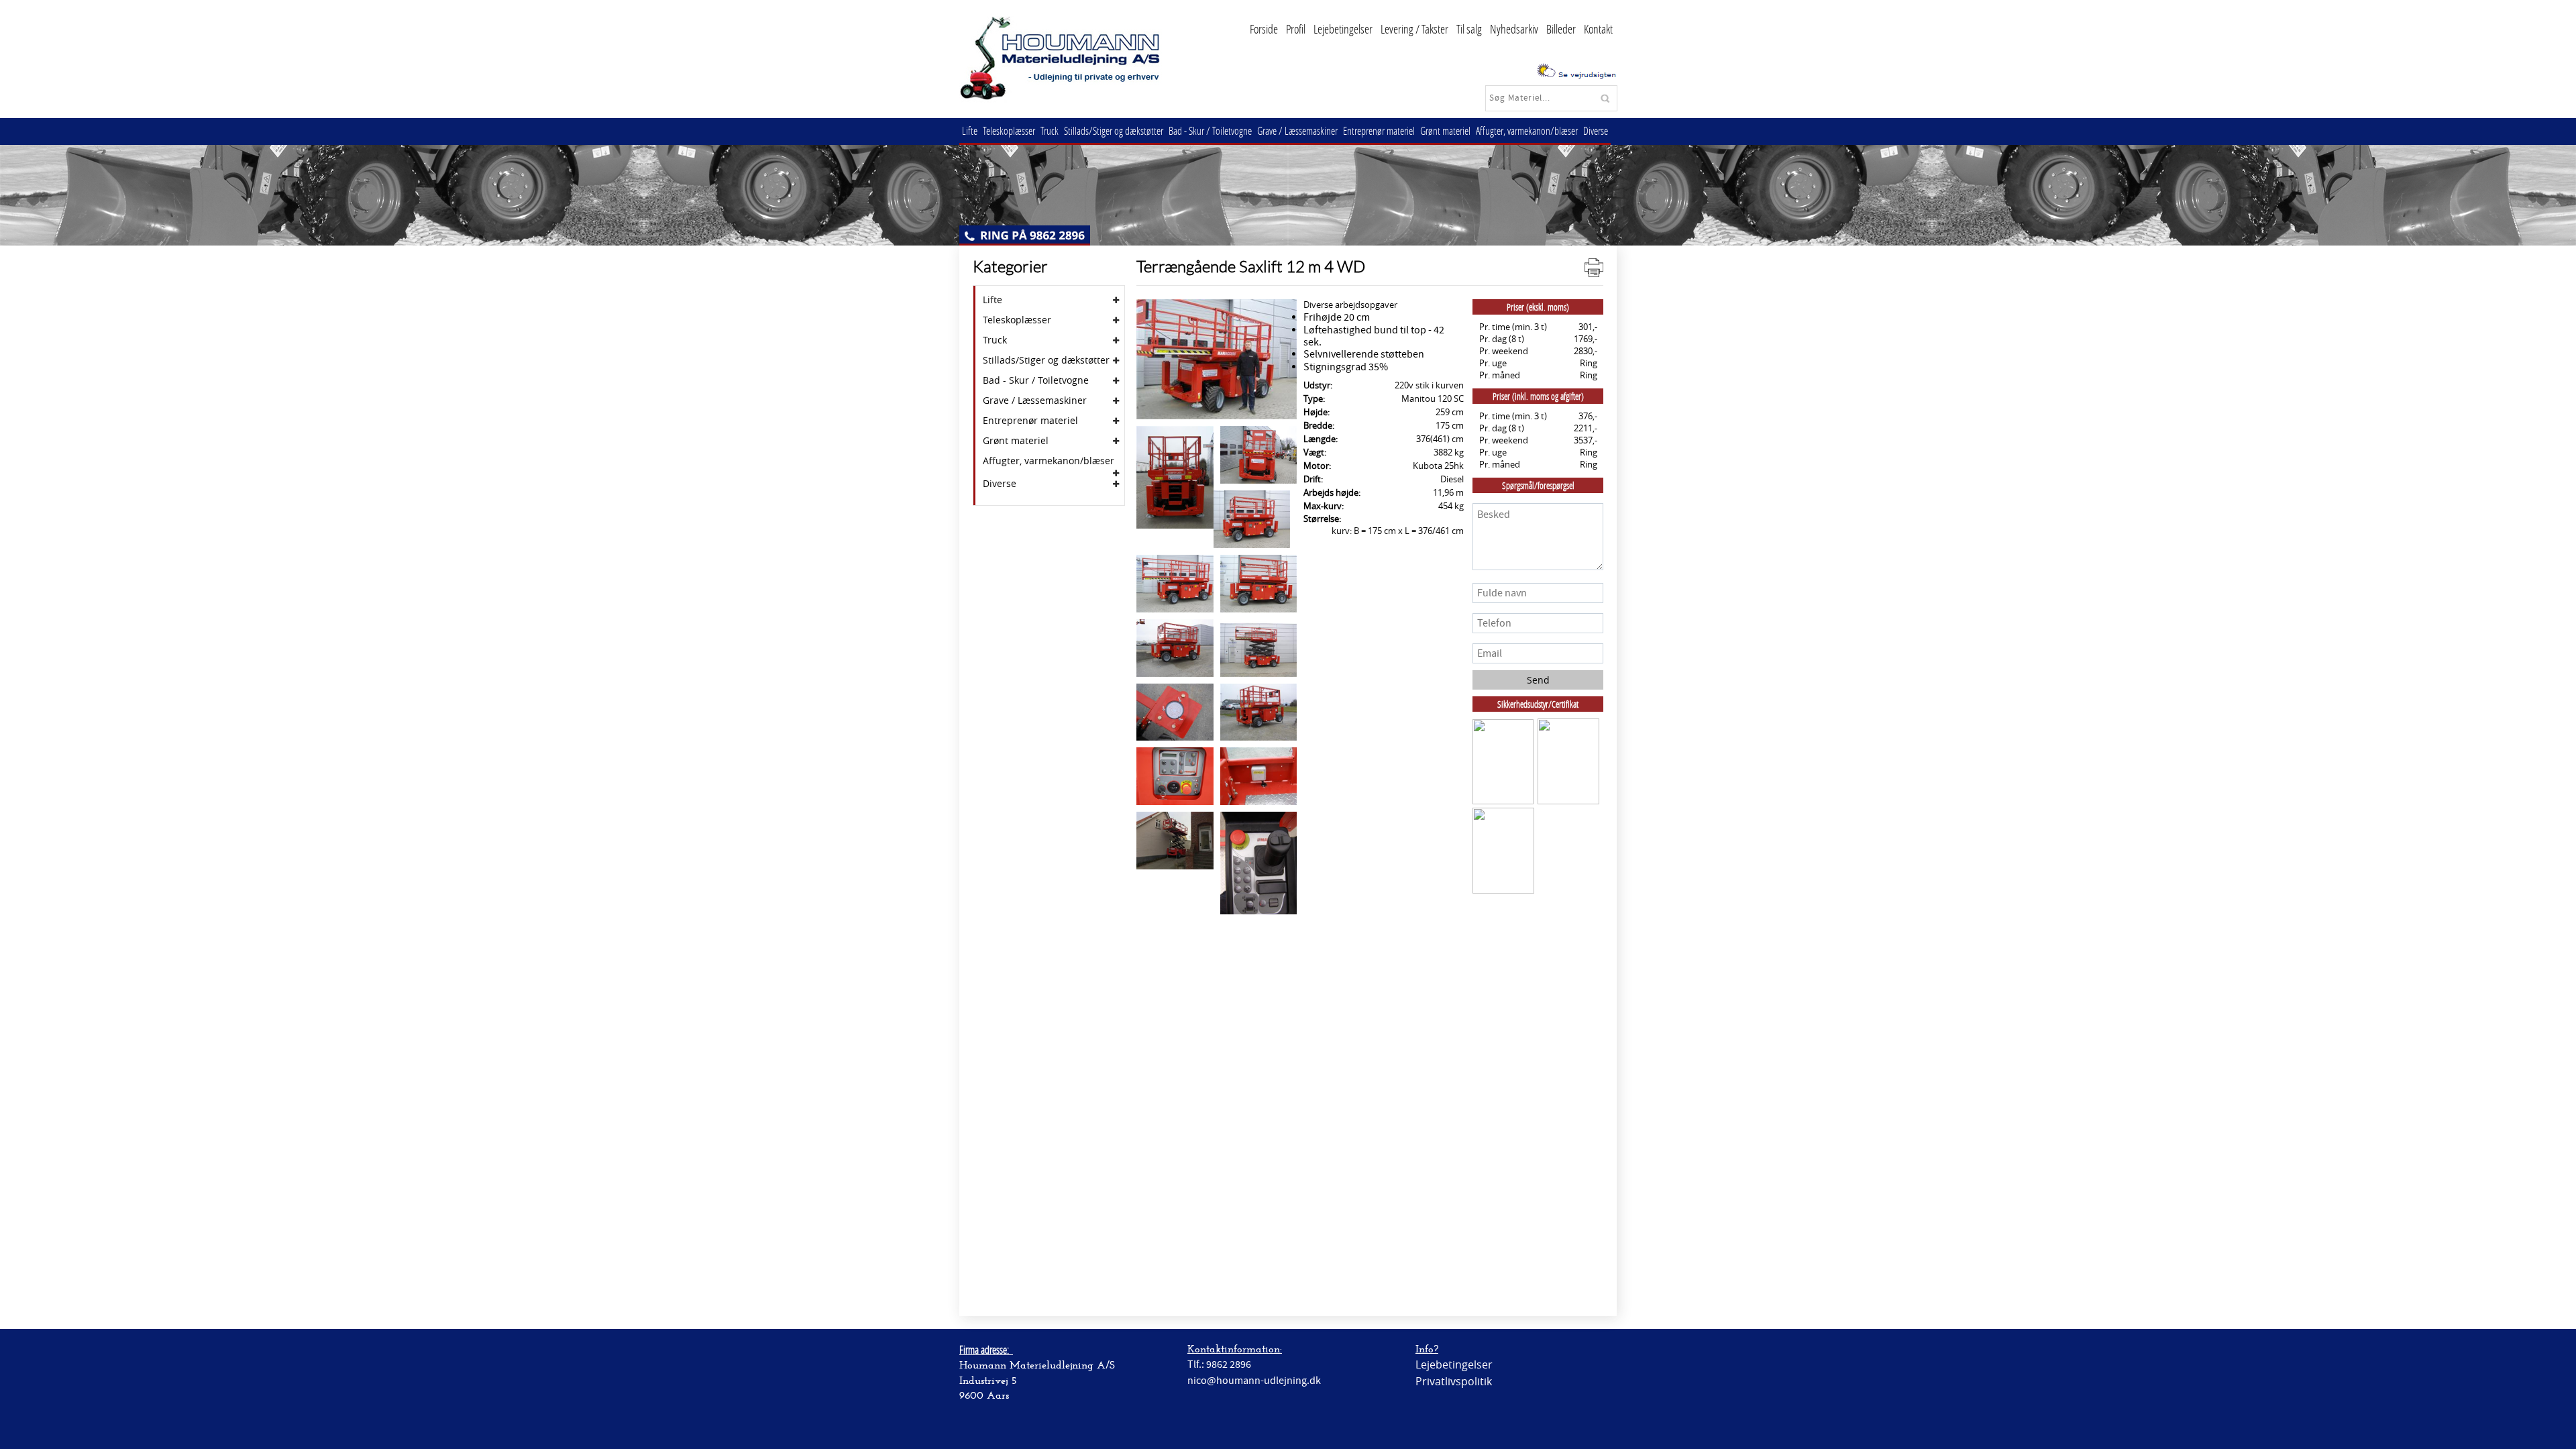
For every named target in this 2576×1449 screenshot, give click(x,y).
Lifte (970, 130)
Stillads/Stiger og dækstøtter (1114, 130)
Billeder (1561, 29)
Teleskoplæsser (1009, 130)
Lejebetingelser (1343, 29)
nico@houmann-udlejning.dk (1254, 1381)
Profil (1296, 29)
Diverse (1596, 130)
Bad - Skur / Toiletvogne (1210, 130)
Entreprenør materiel (1379, 130)
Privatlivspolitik (1454, 1381)
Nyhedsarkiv (1514, 29)
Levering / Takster (1414, 29)
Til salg (1469, 29)
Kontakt (1598, 29)
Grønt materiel (1445, 130)
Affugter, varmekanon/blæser (1527, 130)
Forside (1264, 29)
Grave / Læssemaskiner (1297, 130)
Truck (1050, 130)
